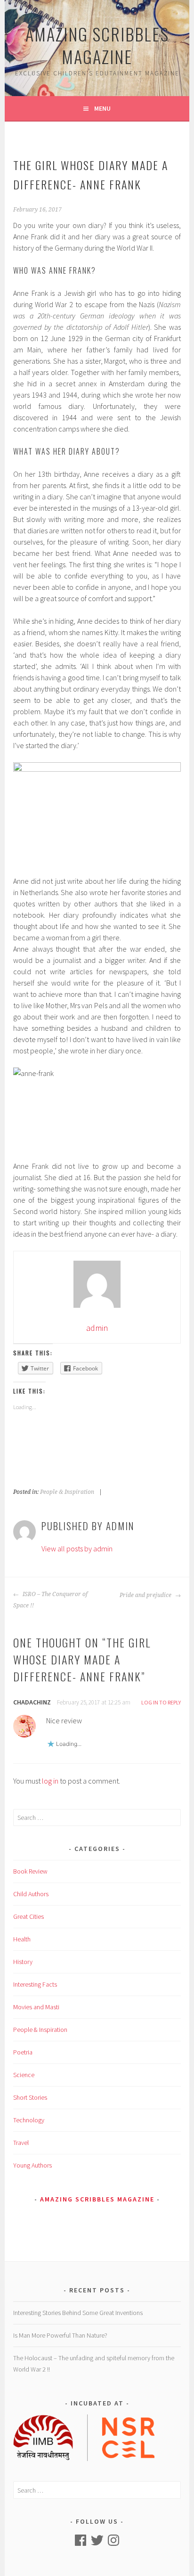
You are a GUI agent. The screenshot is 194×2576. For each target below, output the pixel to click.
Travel (21, 2143)
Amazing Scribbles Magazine (97, 45)
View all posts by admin (77, 1549)
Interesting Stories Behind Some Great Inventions (78, 2313)
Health (22, 1939)
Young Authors (32, 2165)
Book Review (30, 1871)
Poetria (23, 2052)
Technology (29, 2120)
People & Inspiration (67, 1492)
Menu (102, 108)
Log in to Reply (161, 1702)
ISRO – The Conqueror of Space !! (50, 1600)
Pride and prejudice (146, 1595)
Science (24, 2075)
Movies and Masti (36, 2007)
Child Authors (31, 1894)
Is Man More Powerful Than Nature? (60, 2335)
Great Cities (28, 1916)
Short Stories (30, 2097)
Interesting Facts (35, 1984)
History (23, 1962)
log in (50, 1781)
